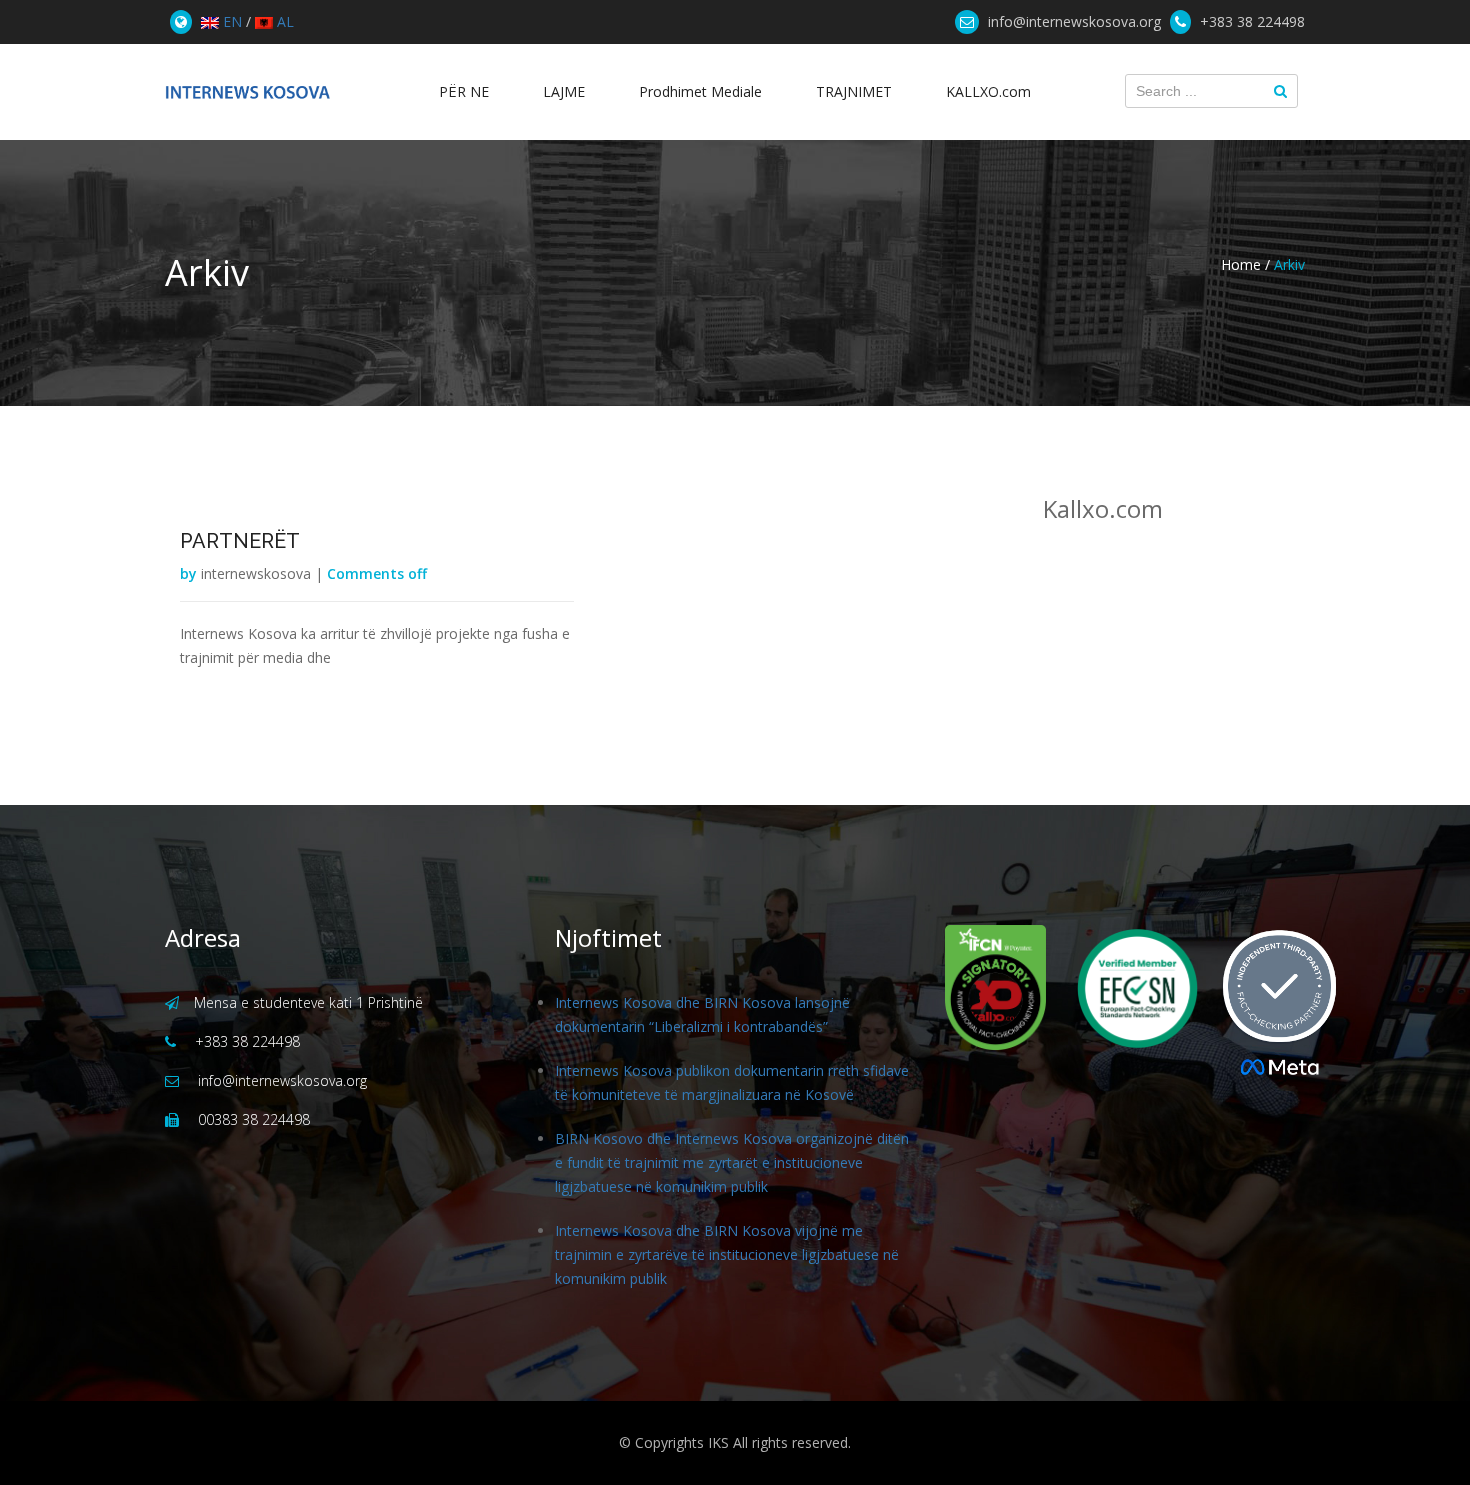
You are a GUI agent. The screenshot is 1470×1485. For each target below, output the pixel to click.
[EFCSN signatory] (1124, 988)
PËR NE (464, 91)
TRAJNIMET (854, 91)
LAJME (564, 91)
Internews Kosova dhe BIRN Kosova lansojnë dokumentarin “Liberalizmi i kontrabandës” (702, 1014)
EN (230, 21)
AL (283, 21)
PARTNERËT (240, 541)
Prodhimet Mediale (700, 91)
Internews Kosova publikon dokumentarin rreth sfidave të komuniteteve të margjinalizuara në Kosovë (732, 1082)
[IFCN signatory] (995, 987)
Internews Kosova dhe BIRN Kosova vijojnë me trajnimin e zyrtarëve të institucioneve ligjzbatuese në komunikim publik (727, 1254)
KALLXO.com (988, 91)
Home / (1245, 264)
